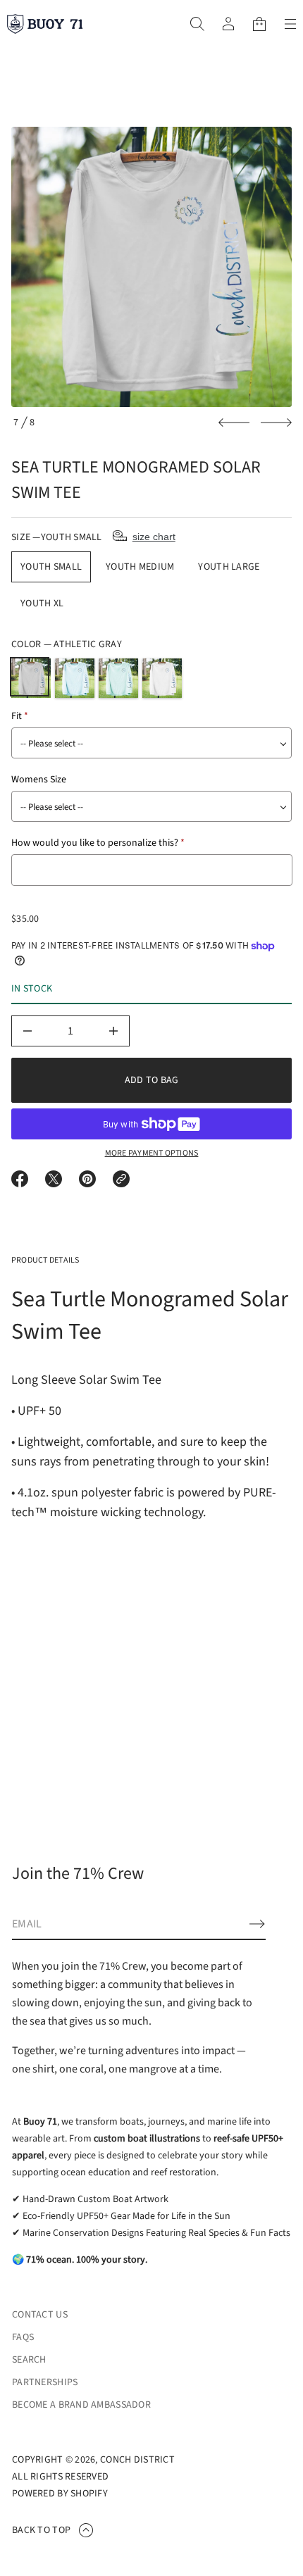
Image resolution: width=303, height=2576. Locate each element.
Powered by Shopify (60, 2494)
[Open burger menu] (290, 24)
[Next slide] (276, 423)
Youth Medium (140, 567)
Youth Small (51, 567)
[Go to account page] (228, 24)
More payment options (152, 1153)
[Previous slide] (234, 423)
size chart (154, 537)
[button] (197, 24)
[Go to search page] (197, 24)
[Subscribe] (257, 1924)
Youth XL (42, 604)
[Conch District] (45, 24)
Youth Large (229, 567)
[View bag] (259, 24)
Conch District (137, 2460)
